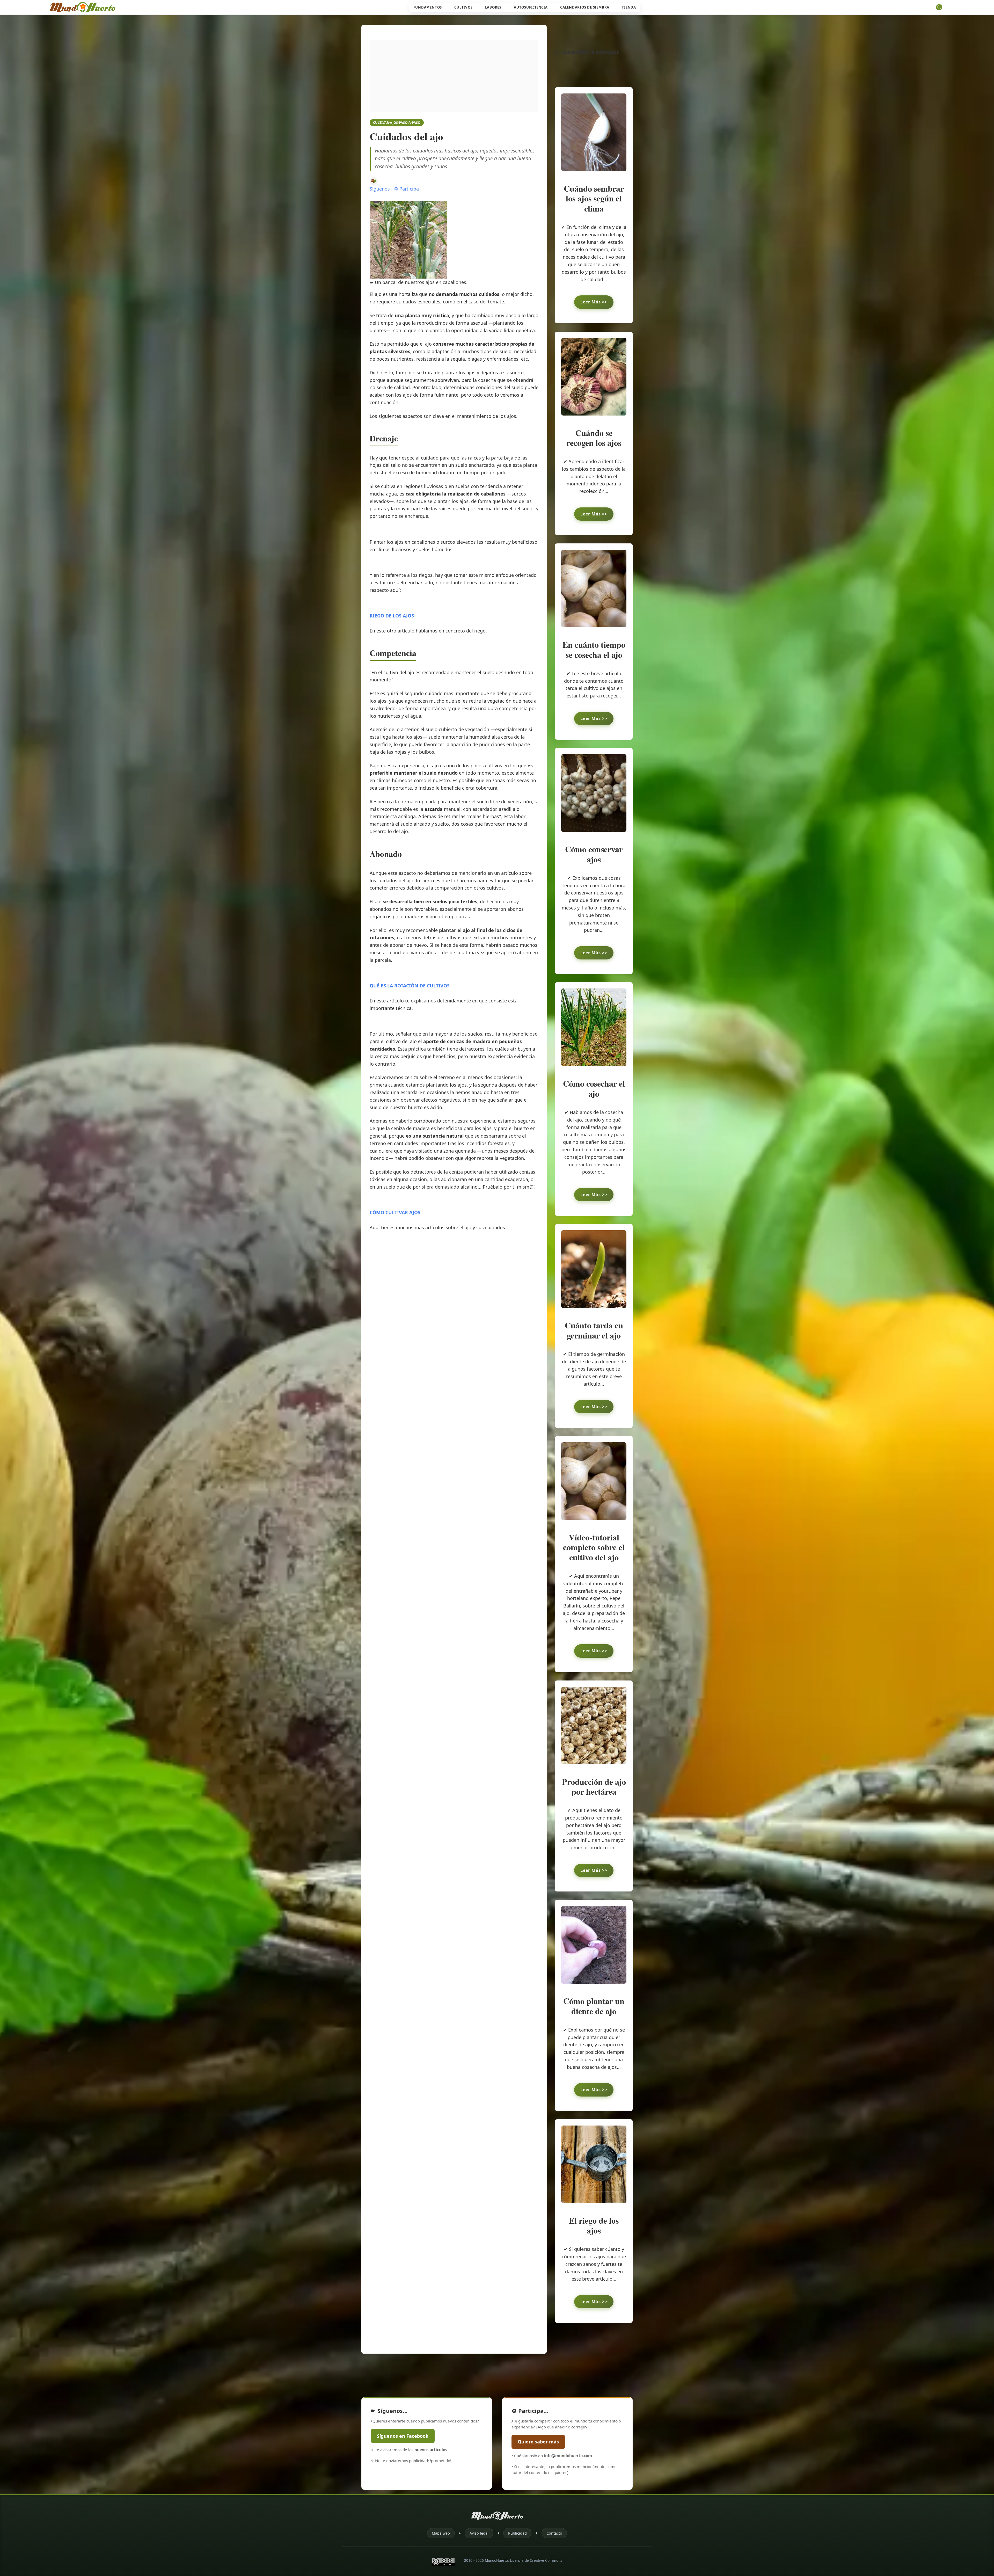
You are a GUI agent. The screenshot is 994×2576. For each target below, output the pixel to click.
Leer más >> (594, 302)
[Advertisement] (454, 76)
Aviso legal (479, 2533)
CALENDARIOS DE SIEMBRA (585, 7)
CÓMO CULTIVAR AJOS (395, 1212)
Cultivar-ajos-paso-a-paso (397, 122)
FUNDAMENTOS (428, 7)
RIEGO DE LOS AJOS (392, 616)
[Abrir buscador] (939, 7)
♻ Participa (406, 189)
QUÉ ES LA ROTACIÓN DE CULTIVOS (410, 986)
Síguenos (380, 189)
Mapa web (441, 2533)
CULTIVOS (463, 7)
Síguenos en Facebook (403, 2436)
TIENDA (629, 7)
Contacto (554, 2533)
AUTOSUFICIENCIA (531, 7)
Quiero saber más (538, 2442)
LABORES (493, 7)
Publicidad (517, 2533)
